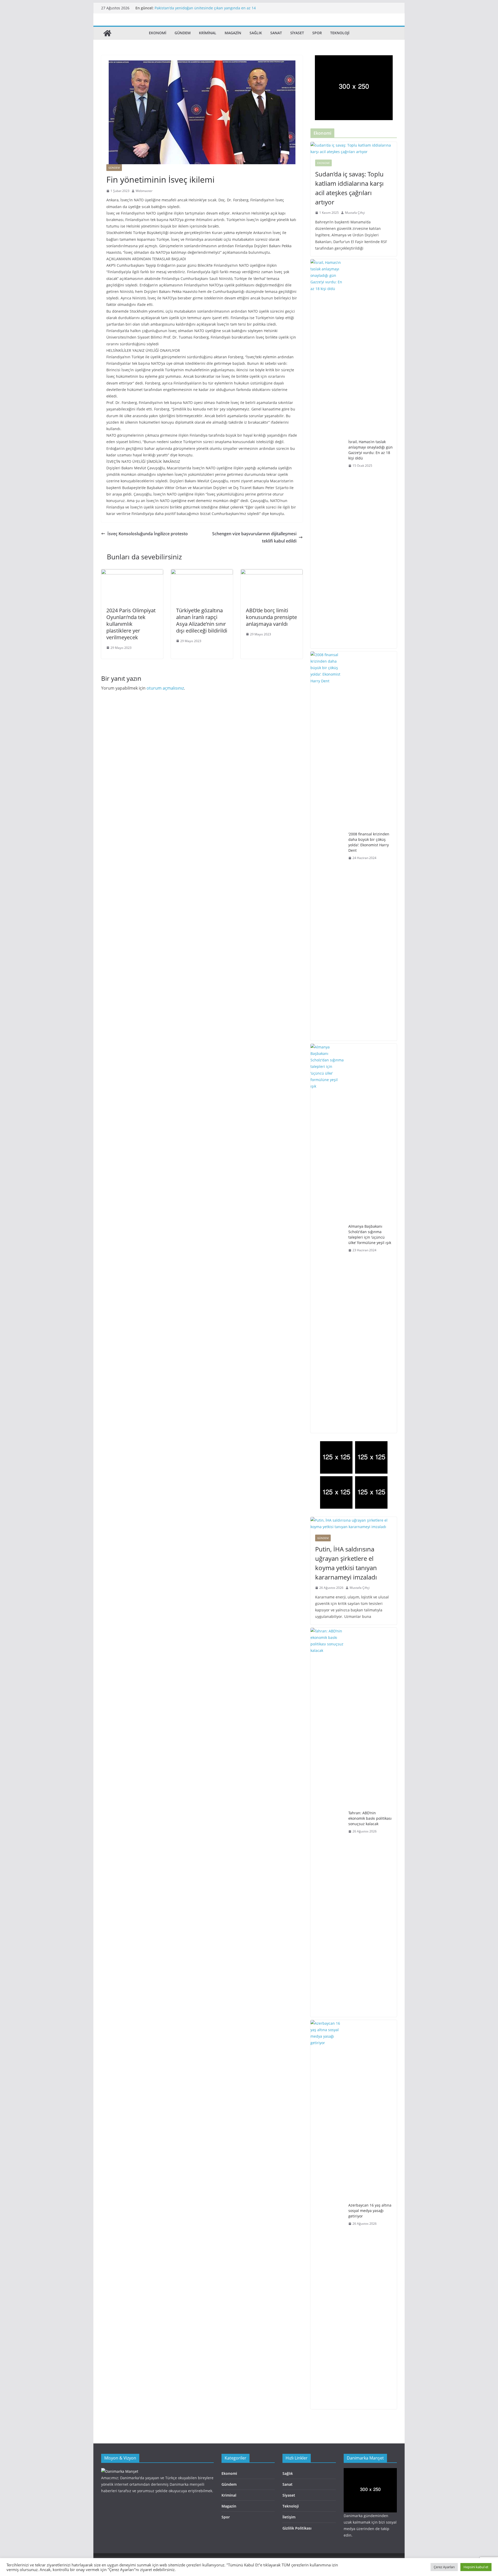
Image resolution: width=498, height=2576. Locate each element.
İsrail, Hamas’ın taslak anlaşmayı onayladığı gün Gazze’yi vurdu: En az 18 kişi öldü (371, 450)
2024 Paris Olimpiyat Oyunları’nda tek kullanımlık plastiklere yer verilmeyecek (131, 624)
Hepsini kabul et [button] (476, 2567)
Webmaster (144, 191)
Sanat (276, 33)
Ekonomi (158, 33)
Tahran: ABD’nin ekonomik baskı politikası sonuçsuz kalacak (370, 1818)
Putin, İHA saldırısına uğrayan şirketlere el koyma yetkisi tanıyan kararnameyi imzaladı (346, 1563)
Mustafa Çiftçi (355, 213)
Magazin (233, 33)
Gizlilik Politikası (297, 2528)
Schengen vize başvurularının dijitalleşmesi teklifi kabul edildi (254, 537)
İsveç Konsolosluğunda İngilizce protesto (148, 534)
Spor (317, 33)
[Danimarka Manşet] (107, 33)
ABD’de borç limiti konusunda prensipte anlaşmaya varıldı (271, 617)
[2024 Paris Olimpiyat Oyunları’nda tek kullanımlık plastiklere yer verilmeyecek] (132, 573)
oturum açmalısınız (165, 688)
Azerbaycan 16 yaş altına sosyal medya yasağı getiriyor (202, 8)
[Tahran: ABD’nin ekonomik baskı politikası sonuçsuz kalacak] (327, 1822)
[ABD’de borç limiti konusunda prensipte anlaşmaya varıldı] (272, 573)
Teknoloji (340, 33)
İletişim (289, 2517)
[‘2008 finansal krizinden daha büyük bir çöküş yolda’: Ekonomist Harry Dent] (327, 846)
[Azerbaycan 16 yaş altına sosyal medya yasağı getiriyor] (327, 2215)
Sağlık (256, 33)
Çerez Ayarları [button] (444, 2567)
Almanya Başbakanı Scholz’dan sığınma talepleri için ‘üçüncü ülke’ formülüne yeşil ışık (370, 1234)
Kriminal (208, 33)
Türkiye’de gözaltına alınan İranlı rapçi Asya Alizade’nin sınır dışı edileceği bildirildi (202, 620)
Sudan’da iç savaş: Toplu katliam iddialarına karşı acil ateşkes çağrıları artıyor (349, 188)
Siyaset (297, 33)
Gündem (183, 33)
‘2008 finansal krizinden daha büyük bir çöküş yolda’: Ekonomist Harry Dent (369, 842)
